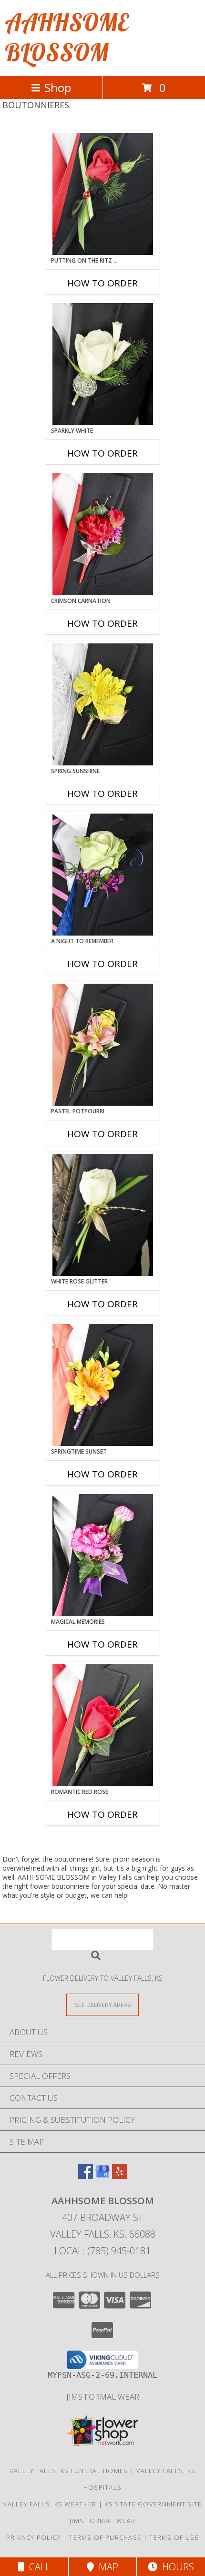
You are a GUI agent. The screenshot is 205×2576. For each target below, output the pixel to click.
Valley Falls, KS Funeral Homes (69, 2471)
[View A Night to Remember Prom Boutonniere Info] (103, 875)
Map (106, 2567)
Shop (58, 87)
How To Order (102, 283)
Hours (176, 2567)
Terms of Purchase (105, 2537)
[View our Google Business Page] (102, 2176)
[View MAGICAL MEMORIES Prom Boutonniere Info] (103, 1555)
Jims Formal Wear (103, 2397)
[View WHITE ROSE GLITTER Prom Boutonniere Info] (103, 1215)
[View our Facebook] (85, 2176)
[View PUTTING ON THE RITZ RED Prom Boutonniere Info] (103, 194)
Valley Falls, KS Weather (50, 2504)
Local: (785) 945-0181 (102, 2251)
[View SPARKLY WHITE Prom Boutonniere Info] (103, 364)
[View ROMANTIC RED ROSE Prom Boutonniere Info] (103, 1725)
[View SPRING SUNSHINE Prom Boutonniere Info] (103, 704)
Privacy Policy (34, 2537)
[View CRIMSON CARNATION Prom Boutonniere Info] (103, 534)
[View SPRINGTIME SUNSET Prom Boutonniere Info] (103, 1385)
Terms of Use (174, 2537)
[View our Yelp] (120, 2176)
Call (37, 2567)
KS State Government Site (153, 2504)
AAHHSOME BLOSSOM (67, 37)
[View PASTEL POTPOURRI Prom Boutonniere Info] (103, 1045)
